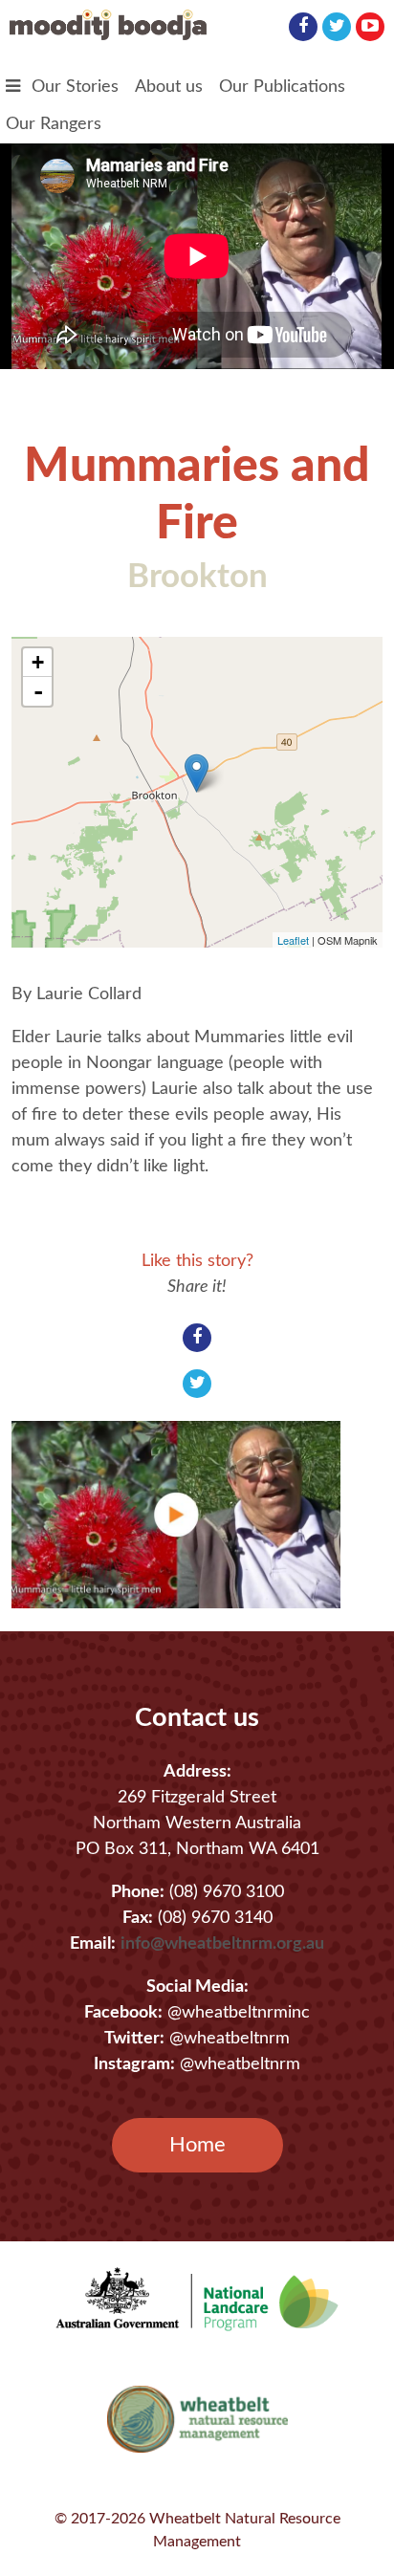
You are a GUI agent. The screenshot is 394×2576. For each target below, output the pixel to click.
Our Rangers (54, 124)
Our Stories (75, 87)
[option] (187, 1515)
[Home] (108, 35)
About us (169, 87)
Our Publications (282, 87)
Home (197, 2145)
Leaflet (293, 940)
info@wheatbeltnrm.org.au (222, 1944)
